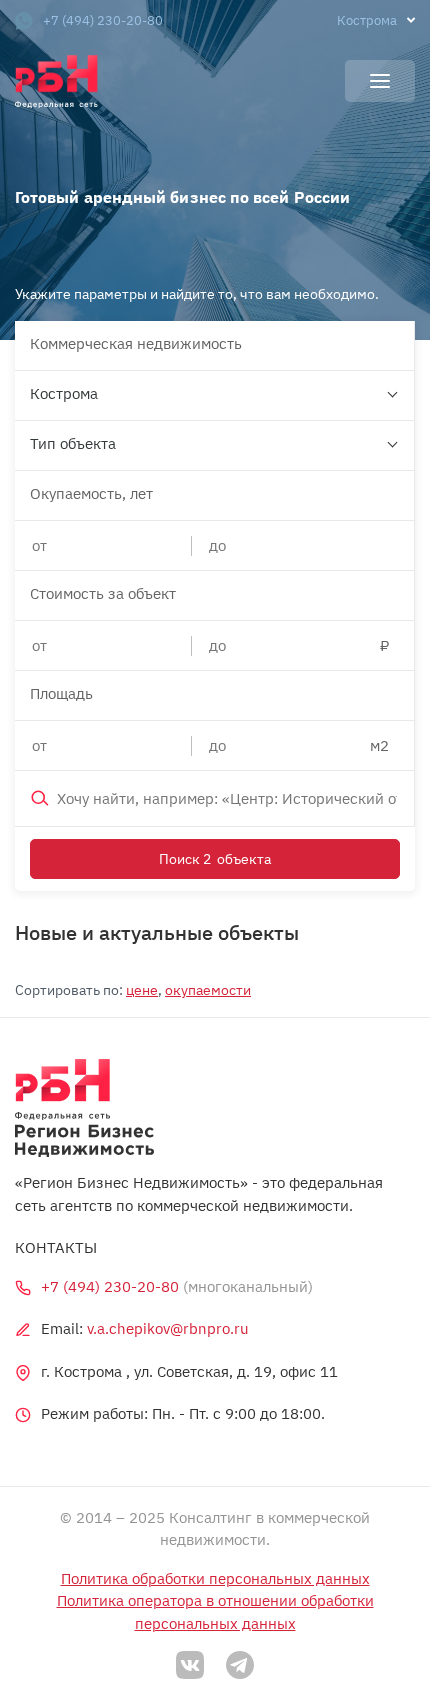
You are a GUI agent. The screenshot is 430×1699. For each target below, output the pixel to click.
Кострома (64, 393)
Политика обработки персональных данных (215, 1578)
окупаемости (208, 990)
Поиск (215, 859)
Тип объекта (73, 443)
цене (142, 990)
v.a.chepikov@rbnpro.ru (168, 1328)
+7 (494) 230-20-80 (103, 20)
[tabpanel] (215, 170)
